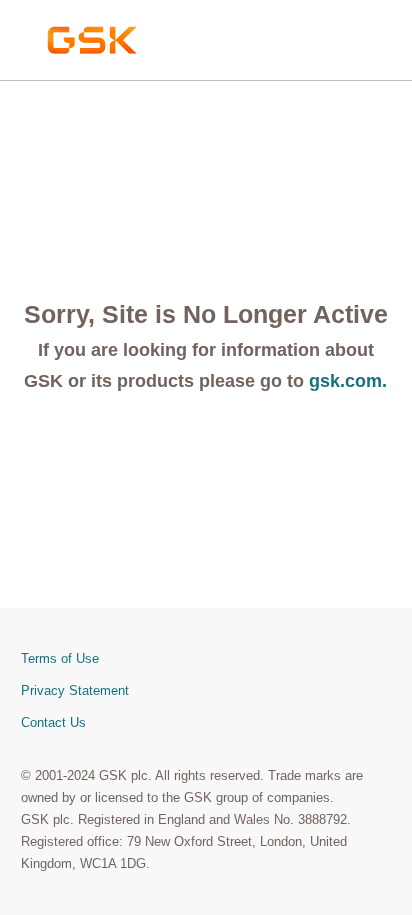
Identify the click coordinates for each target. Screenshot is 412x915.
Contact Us (53, 722)
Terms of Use (60, 658)
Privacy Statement (75, 690)
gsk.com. (348, 381)
